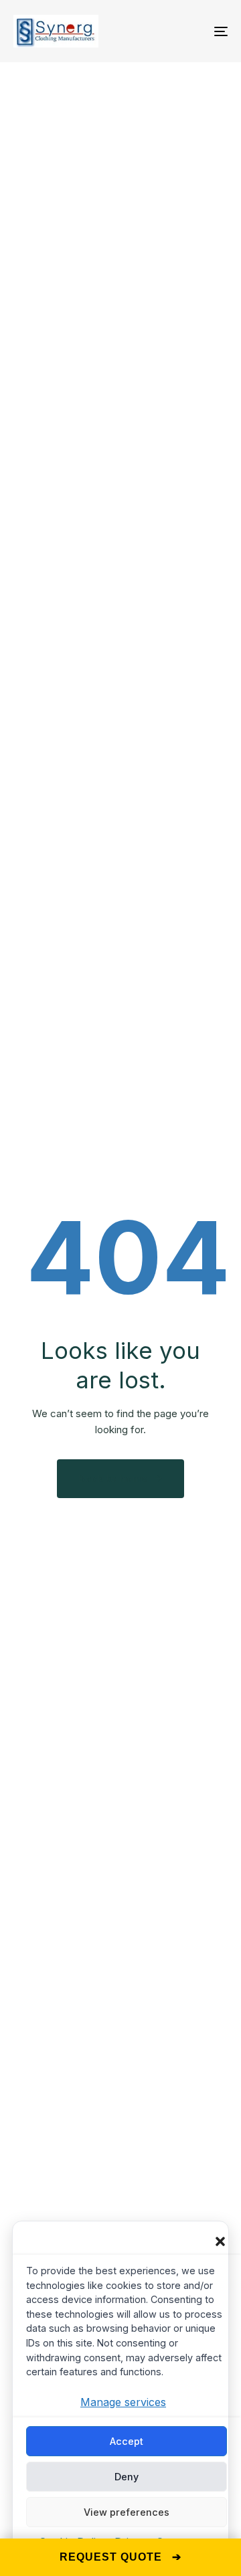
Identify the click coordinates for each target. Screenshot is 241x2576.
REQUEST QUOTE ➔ (120, 2557)
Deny (127, 2477)
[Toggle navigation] (192, 31)
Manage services (123, 2402)
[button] (220, 2241)
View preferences (127, 2512)
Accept (127, 2441)
